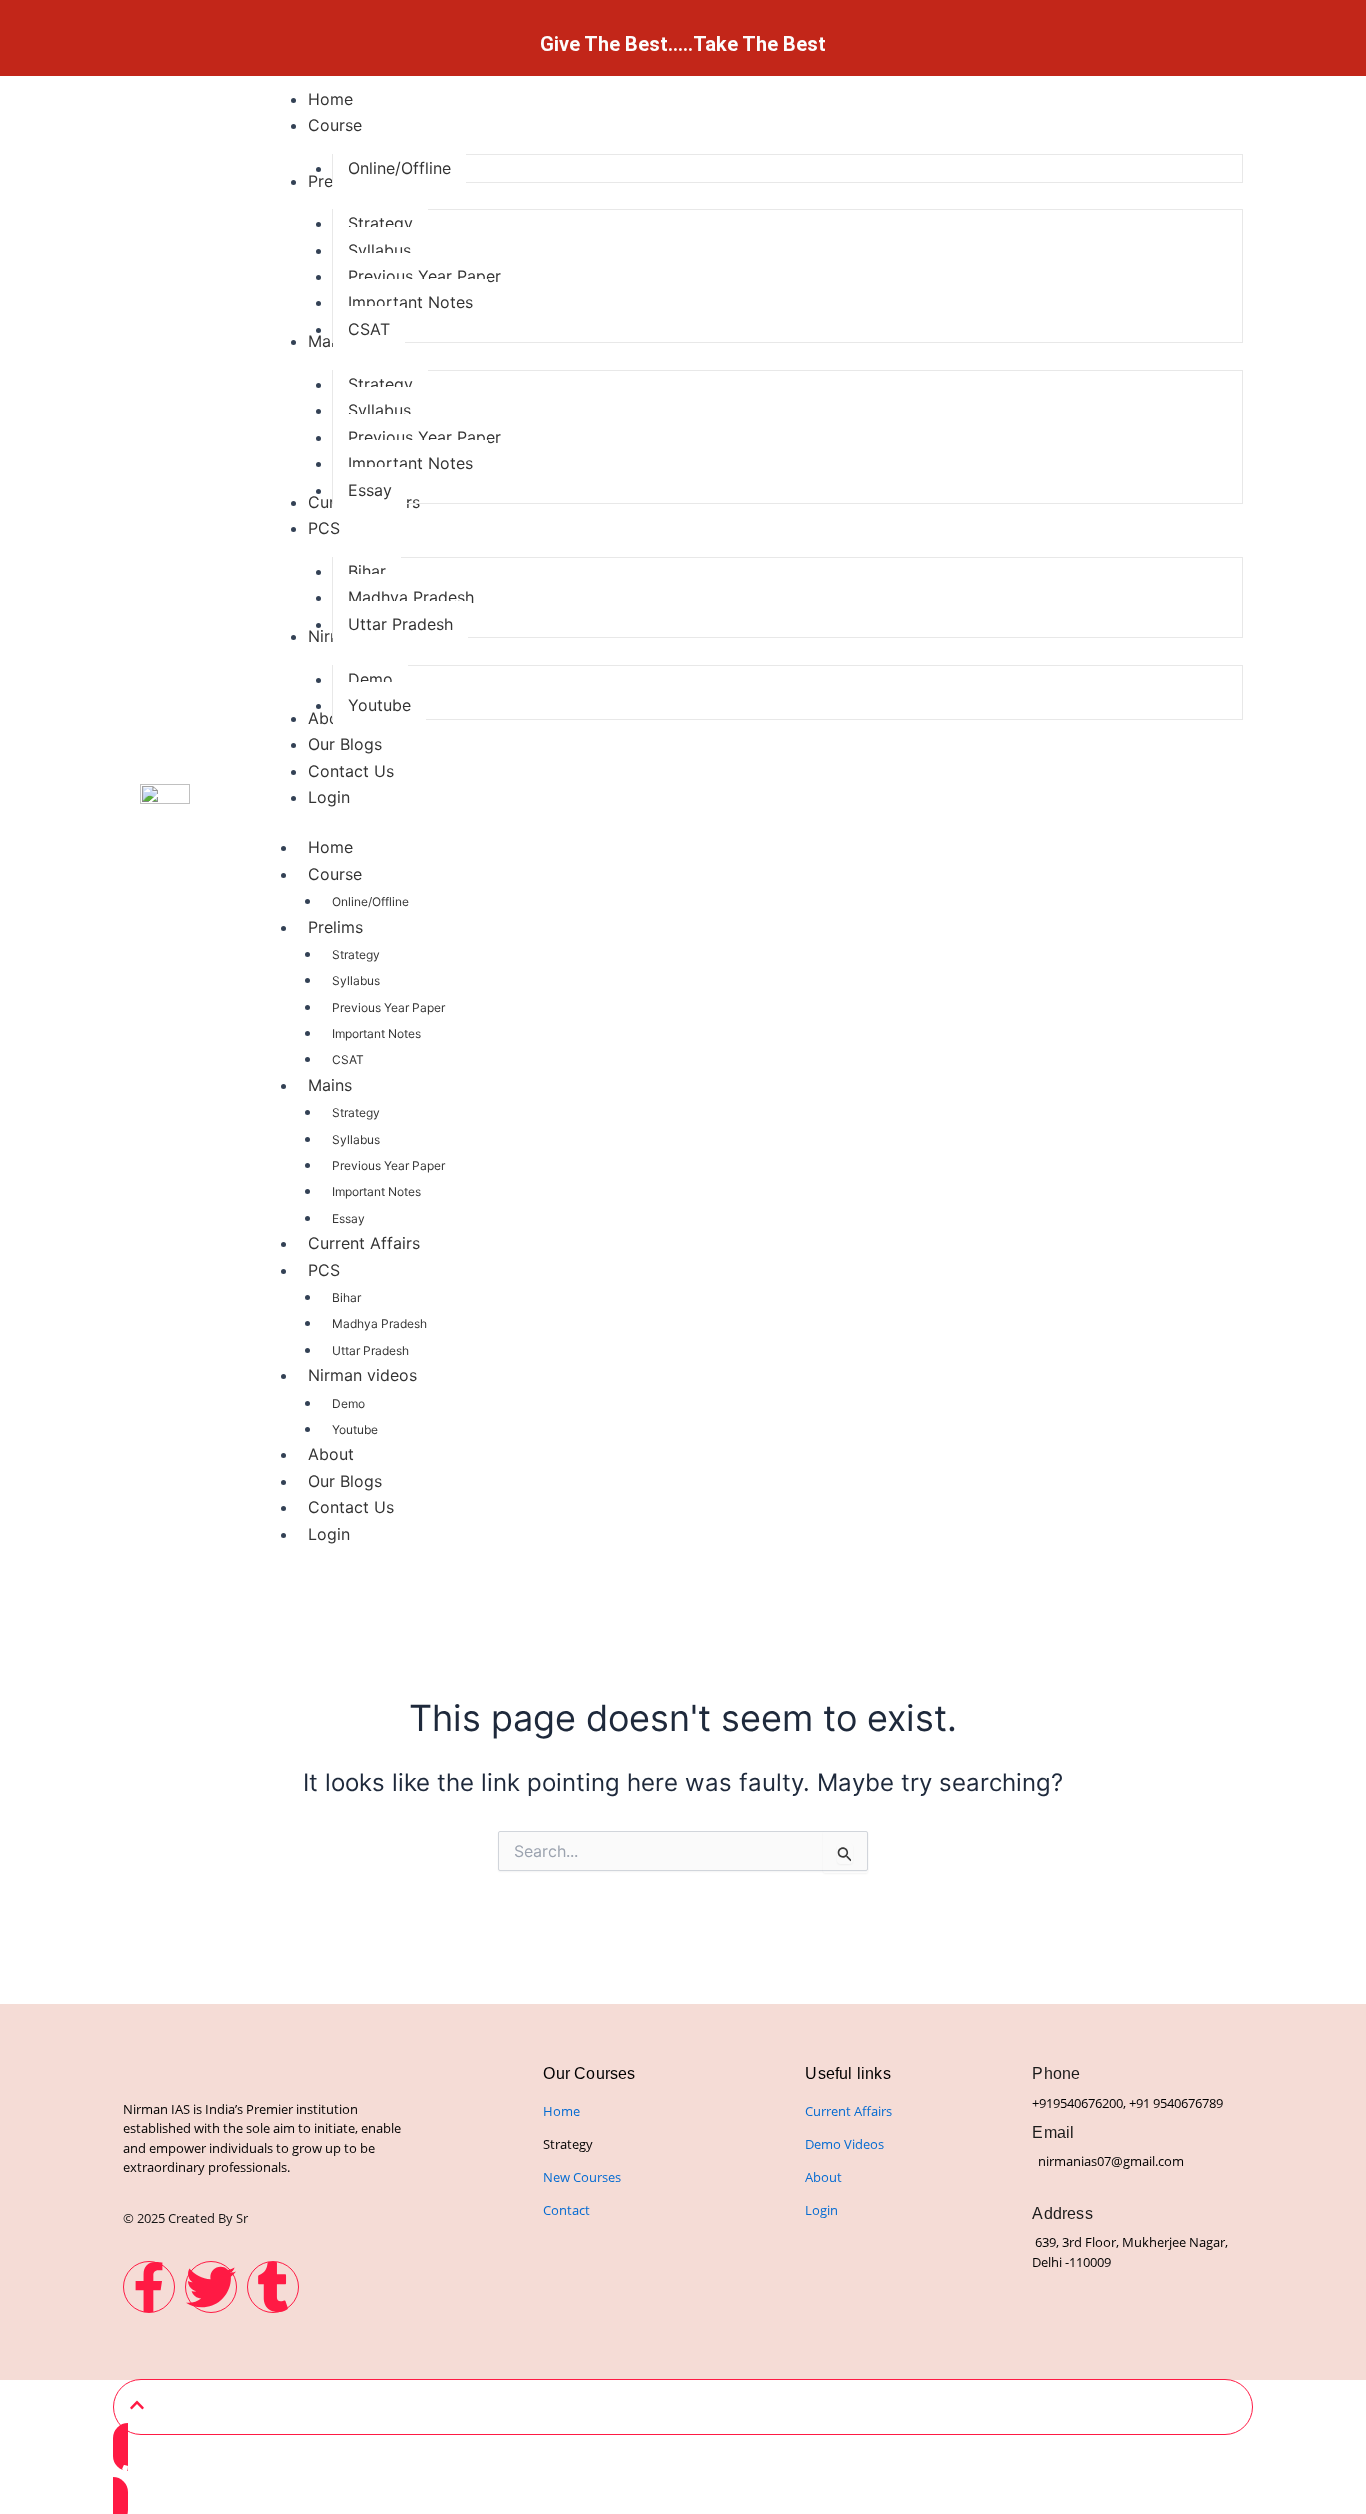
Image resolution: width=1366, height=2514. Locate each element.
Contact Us (351, 1507)
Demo (348, 1403)
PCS (324, 1270)
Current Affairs (364, 1243)
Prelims (335, 927)
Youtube (355, 1429)
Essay (348, 1218)
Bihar (346, 1297)
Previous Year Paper (388, 1007)
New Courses (582, 2177)
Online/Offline (370, 901)
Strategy (356, 954)
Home (330, 847)
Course (335, 874)
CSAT (348, 1059)
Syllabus (356, 980)
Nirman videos (362, 1375)
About (331, 1454)
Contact (566, 2210)
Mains (330, 1085)
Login (329, 1534)
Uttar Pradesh (370, 1350)
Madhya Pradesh (379, 1323)
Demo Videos (844, 2144)
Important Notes (376, 1033)
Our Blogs (345, 1481)
